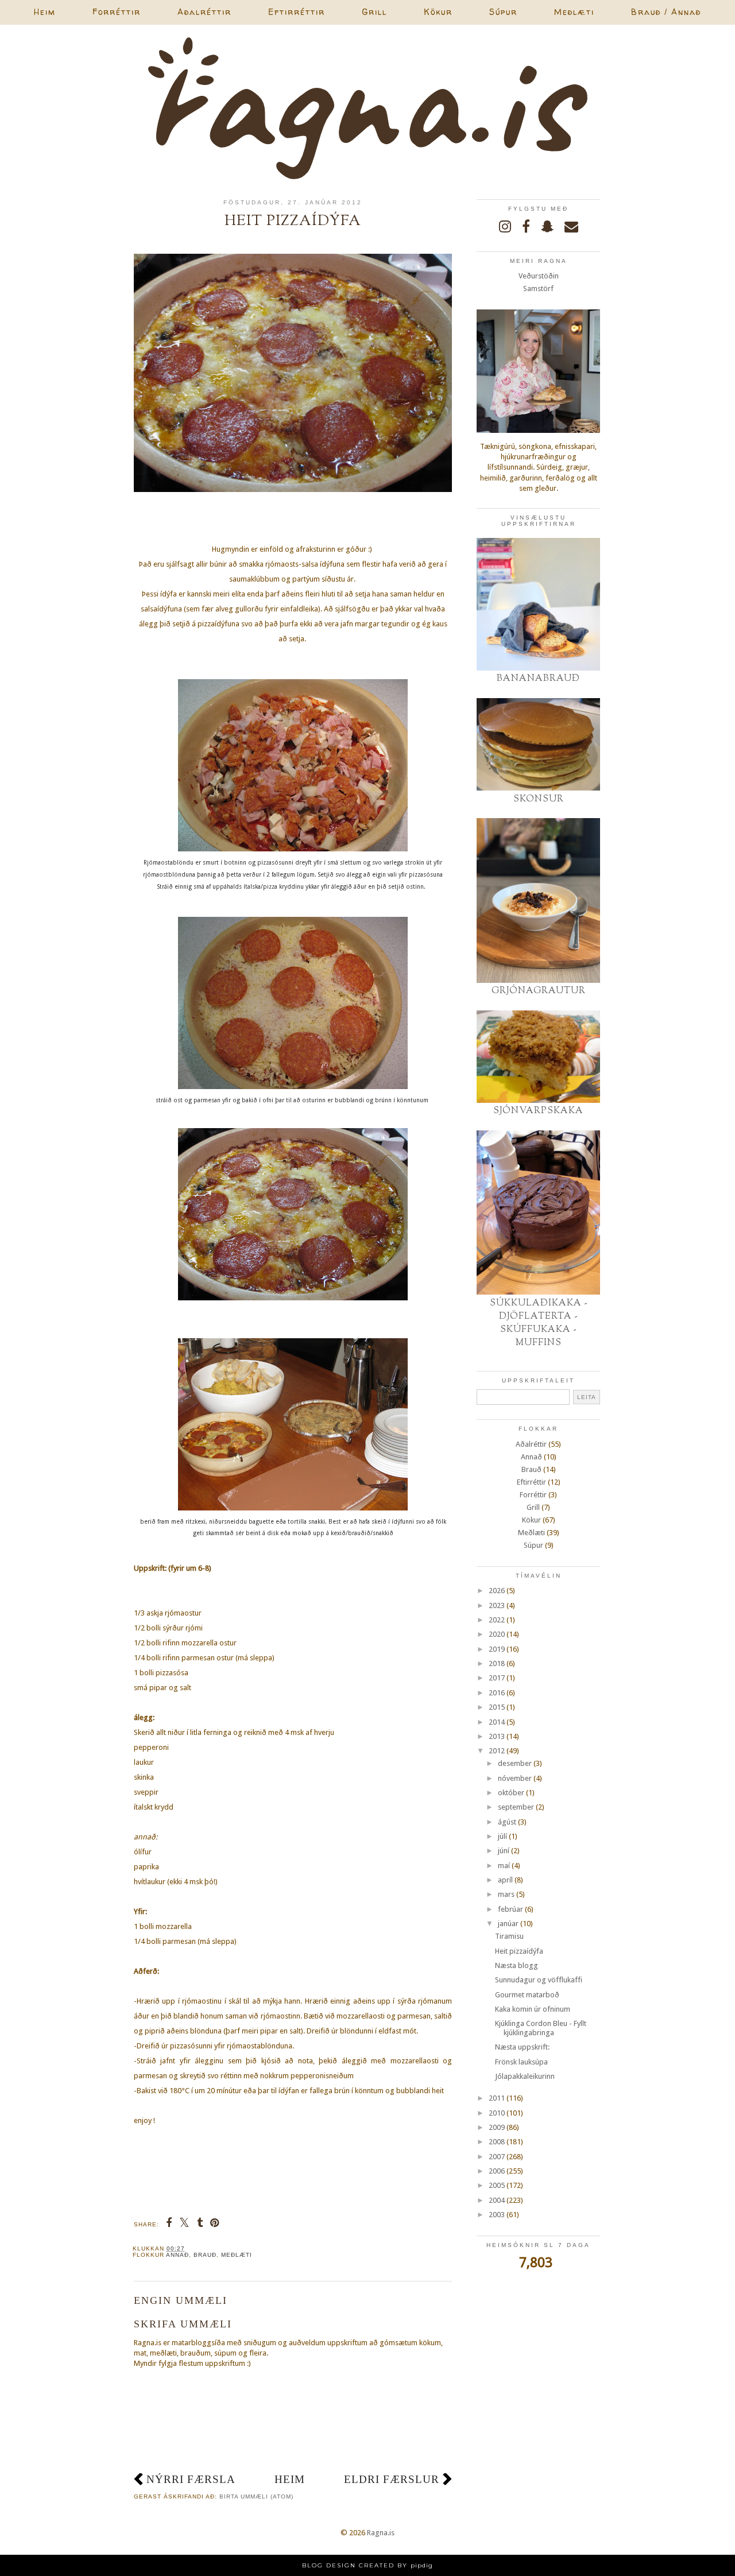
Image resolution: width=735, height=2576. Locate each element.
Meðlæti (574, 12)
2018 (497, 1663)
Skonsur (539, 799)
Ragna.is (381, 2533)
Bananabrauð (538, 679)
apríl (505, 1880)
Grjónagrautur (539, 991)
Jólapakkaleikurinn (525, 2076)
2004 (497, 2200)
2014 (497, 1722)
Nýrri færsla (191, 2479)
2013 (497, 1736)
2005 (497, 2185)
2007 (497, 2157)
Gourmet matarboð (527, 1995)
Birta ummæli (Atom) (256, 2496)
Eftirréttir (297, 12)
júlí (502, 1836)
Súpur (503, 12)
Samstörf (538, 288)
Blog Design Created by (367, 2565)
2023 (497, 1605)
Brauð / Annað (666, 12)
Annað (177, 2255)
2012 (497, 1751)
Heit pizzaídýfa (519, 1951)
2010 (497, 2113)
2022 (497, 1620)
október (511, 1793)
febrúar (510, 1909)
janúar (508, 1924)
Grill (374, 12)
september (516, 1807)
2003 (497, 2215)
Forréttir (117, 12)
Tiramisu (509, 1936)
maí (504, 1866)
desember (515, 1763)
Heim (45, 12)
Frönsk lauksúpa (521, 2062)
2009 (497, 2127)
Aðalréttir (204, 12)
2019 (497, 1649)
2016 (497, 1693)
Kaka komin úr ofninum (533, 2009)
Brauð (205, 2255)
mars (506, 1894)
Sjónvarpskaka (538, 1111)
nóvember (515, 1778)
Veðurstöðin (539, 276)
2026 (497, 1591)
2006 (497, 2171)
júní (504, 1851)
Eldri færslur (392, 2479)
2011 (497, 2098)
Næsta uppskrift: (522, 2047)
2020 (497, 1634)
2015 (497, 1707)
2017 (497, 1678)
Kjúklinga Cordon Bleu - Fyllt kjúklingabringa (541, 2028)
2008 (497, 2142)
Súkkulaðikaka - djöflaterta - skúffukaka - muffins (539, 1323)
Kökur (438, 12)
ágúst (507, 1822)
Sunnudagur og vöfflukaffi (539, 1980)
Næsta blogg (517, 1965)
